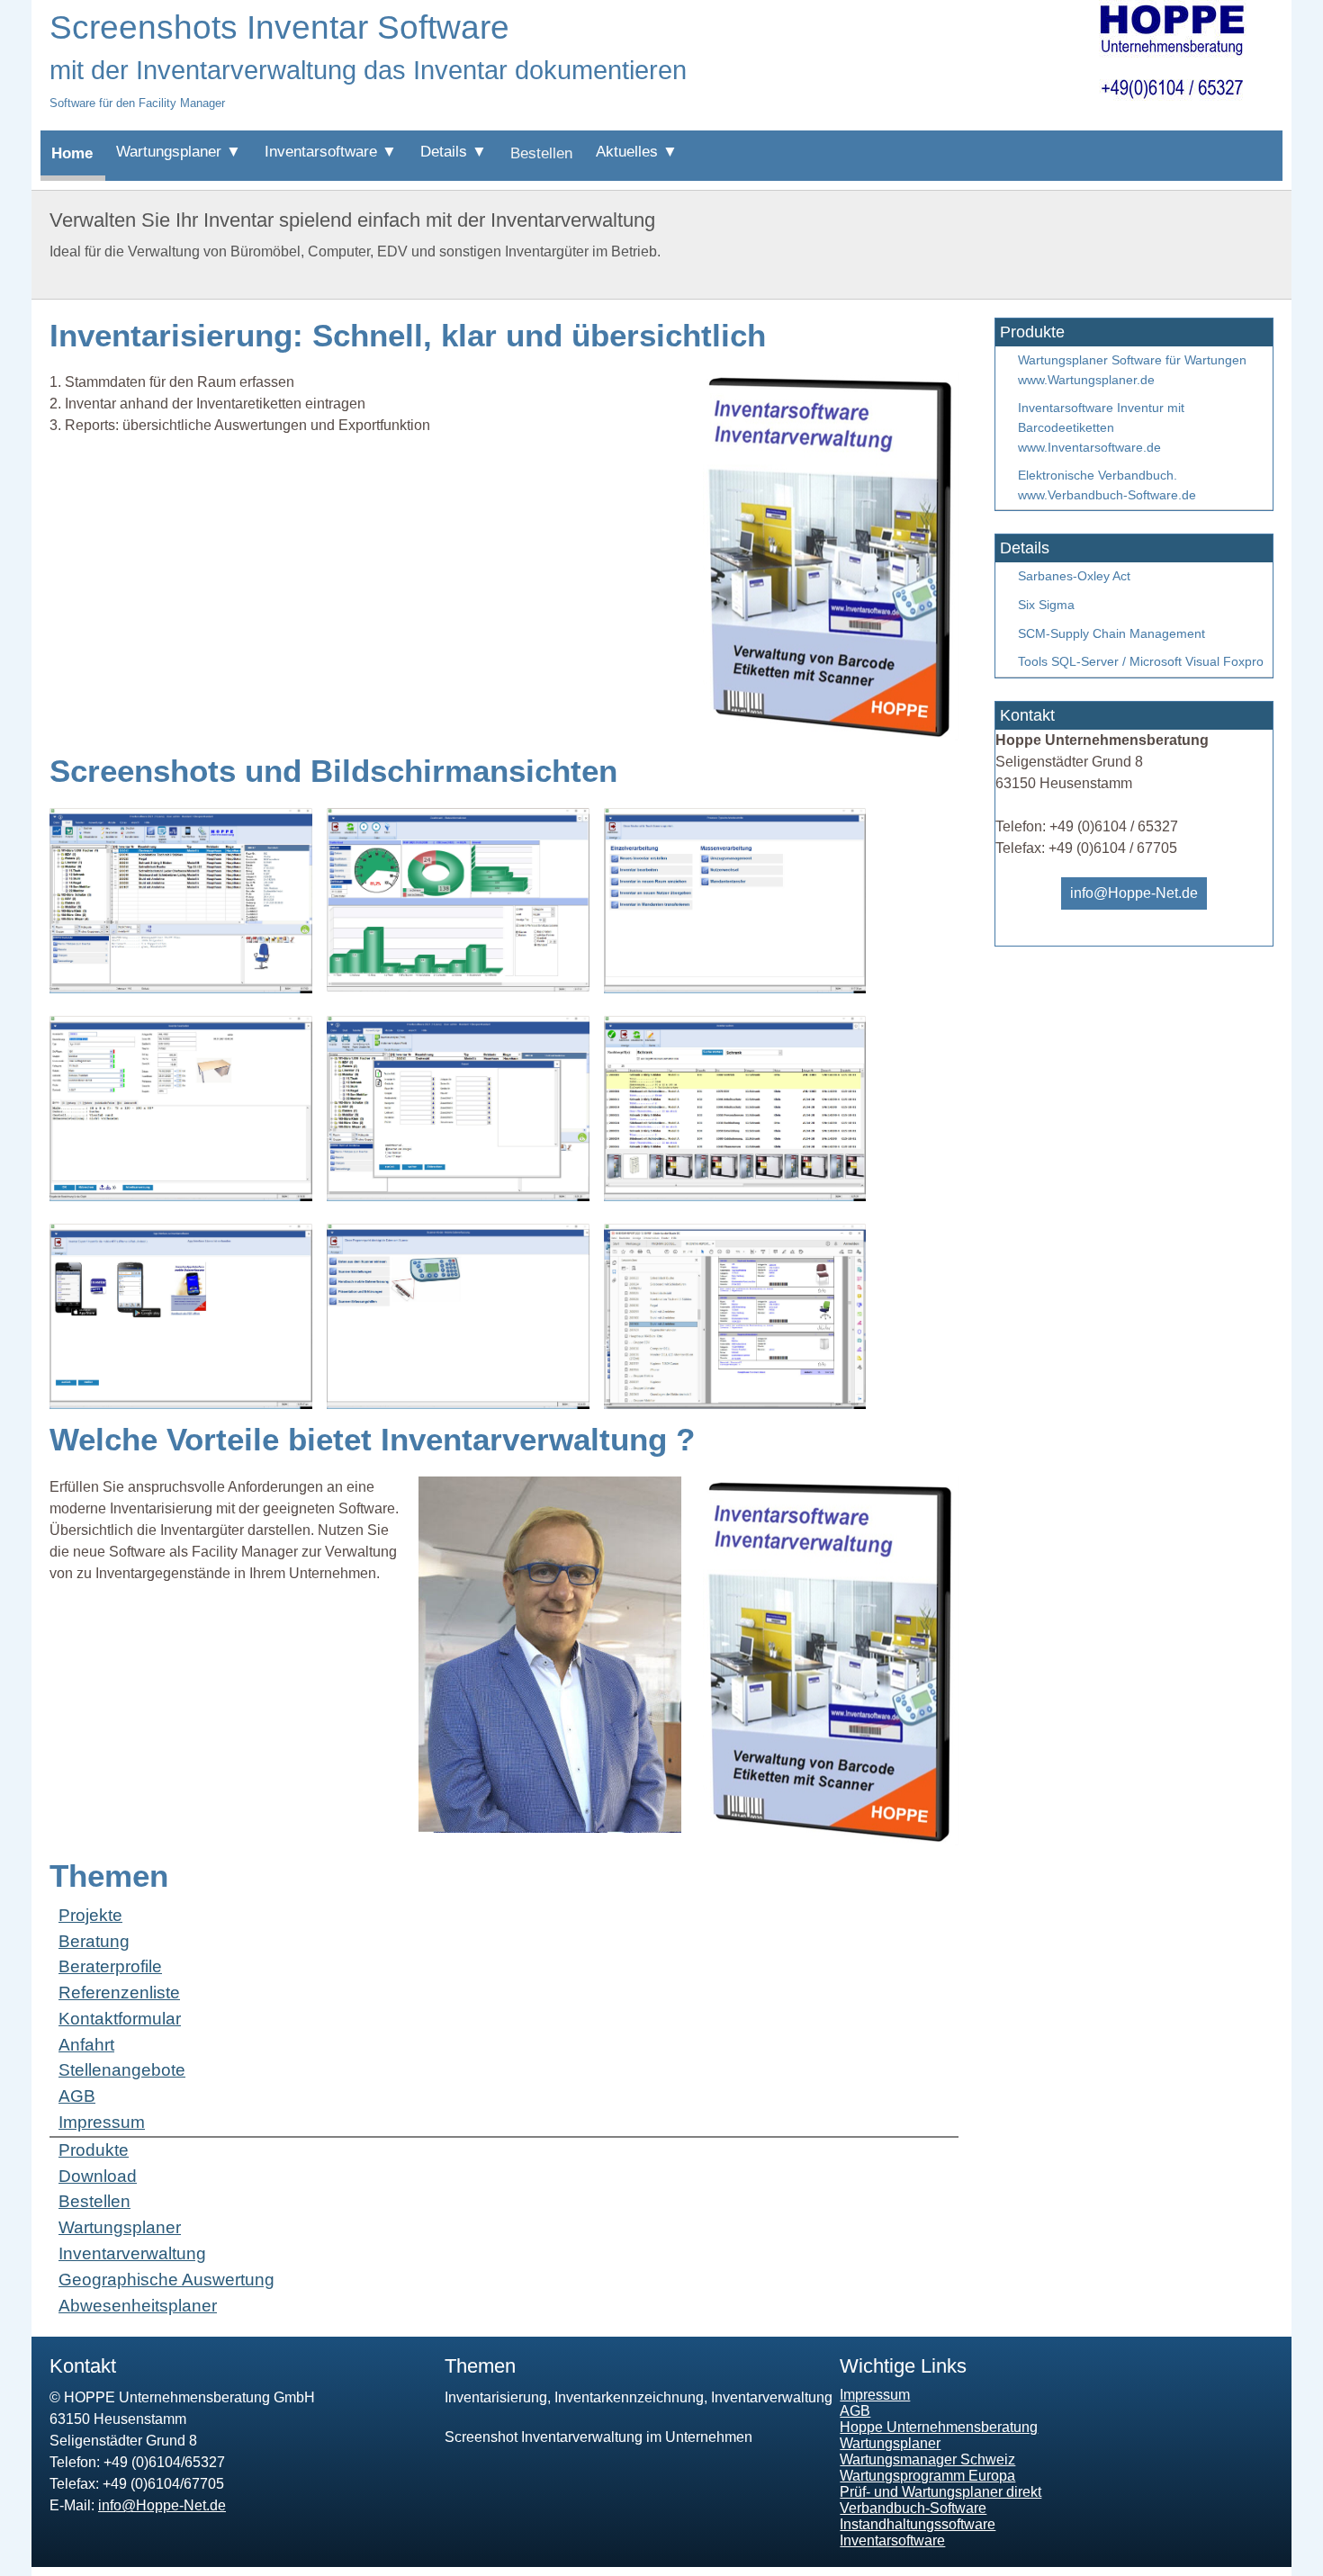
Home (72, 153)
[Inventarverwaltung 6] (735, 1196)
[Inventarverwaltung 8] (458, 1404)
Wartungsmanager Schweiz (927, 2459)
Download (98, 2176)
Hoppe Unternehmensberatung (939, 2427)
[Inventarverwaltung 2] (458, 987)
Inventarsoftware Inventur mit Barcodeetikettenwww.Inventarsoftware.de (1101, 427)
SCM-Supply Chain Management (1111, 633)
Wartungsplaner (120, 2227)
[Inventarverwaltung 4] (181, 1196)
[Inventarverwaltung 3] (735, 988)
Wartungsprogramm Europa (927, 2476)
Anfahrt (86, 2045)
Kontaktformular (120, 2019)
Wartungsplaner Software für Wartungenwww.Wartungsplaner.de (1132, 370)
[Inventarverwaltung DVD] (827, 736)
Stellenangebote (122, 2070)
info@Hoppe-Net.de (1134, 893)
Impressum (102, 2122)
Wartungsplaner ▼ (179, 152)
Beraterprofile (110, 1966)
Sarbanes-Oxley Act (1074, 576)
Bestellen (541, 153)
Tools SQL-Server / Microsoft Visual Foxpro (1141, 661)
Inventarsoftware (892, 2540)
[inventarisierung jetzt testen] (827, 1840)
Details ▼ (454, 152)
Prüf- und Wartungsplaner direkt (940, 2492)
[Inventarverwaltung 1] (181, 988)
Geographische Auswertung (166, 2280)
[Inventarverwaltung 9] (735, 1404)
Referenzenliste (119, 1993)
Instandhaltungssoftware (918, 2524)
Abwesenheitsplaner (138, 2306)
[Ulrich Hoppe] (550, 1828)
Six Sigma (1046, 605)
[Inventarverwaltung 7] (181, 1404)
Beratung (94, 1941)
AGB (77, 2096)
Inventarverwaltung (132, 2253)
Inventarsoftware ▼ (331, 152)
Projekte (90, 1915)
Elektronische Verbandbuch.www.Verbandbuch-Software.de (1107, 485)
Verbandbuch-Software (913, 2508)
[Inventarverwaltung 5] (458, 1196)
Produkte (94, 2150)
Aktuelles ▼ (637, 152)
